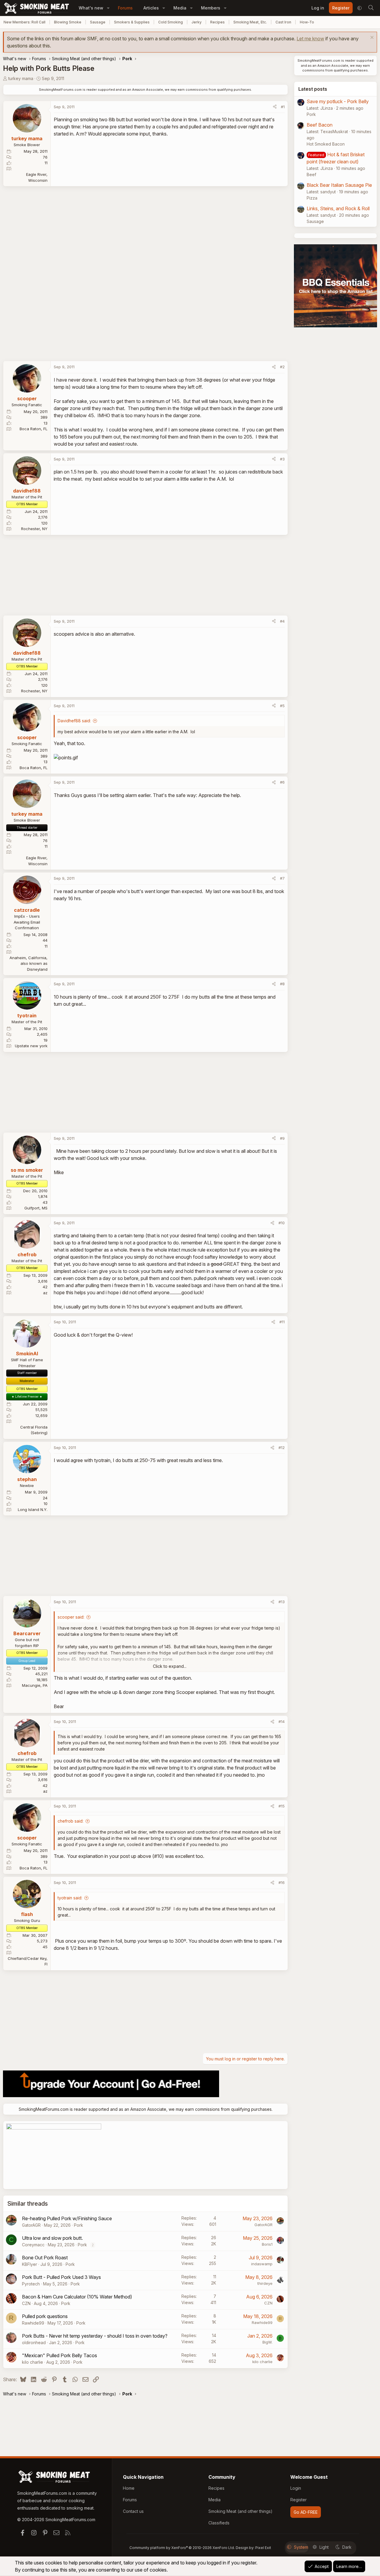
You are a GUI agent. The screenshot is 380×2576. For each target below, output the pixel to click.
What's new (91, 8)
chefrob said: (71, 1821)
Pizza (312, 198)
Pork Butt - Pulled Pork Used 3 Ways (61, 2277)
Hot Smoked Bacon (326, 144)
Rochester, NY (34, 529)
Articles (151, 8)
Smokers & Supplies (132, 22)
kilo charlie (33, 2362)
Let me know (310, 39)
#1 (283, 107)
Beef (311, 174)
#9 (282, 1138)
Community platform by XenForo (182, 2548)
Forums (125, 8)
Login (296, 2488)
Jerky (197, 22)
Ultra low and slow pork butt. (52, 2238)
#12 (282, 1448)
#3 (282, 459)
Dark (347, 2547)
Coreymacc (33, 2245)
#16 (282, 1882)
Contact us (133, 2511)
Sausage (98, 22)
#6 (282, 782)
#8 (282, 984)
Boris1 (267, 2244)
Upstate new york (31, 1046)
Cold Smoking (171, 22)
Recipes (217, 22)
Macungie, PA (35, 1685)
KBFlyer (30, 2264)
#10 (282, 1223)
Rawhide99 (33, 2323)
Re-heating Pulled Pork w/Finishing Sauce (67, 2218)
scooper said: (71, 1617)
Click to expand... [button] (170, 1666)
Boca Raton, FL (34, 429)
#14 (282, 1721)
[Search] (371, 8)
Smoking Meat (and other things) (240, 2511)
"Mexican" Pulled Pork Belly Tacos (60, 2355)
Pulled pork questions (45, 2316)
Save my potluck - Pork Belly (338, 101)
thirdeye (265, 2283)
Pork (79, 2225)
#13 (282, 1602)
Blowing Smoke (68, 22)
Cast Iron (283, 22)
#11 (282, 1322)
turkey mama (21, 78)
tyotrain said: (70, 1898)
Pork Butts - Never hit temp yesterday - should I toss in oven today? (95, 2336)
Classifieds (219, 2523)
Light (324, 2547)
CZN (26, 2303)
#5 (282, 706)
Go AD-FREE (306, 2512)
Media (180, 8)
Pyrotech (31, 2284)
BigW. (267, 2342)
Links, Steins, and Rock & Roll (338, 208)
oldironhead (34, 2343)
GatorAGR (31, 2225)
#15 (282, 1806)
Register (299, 2500)
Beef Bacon (320, 125)
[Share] (275, 107)
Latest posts (313, 89)
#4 (282, 621)
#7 (282, 878)
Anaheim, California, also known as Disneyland (28, 963)
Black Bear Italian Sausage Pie (339, 185)
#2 (282, 367)
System (301, 2547)
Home (129, 2488)
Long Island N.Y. (33, 1509)
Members (211, 8)
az (45, 1293)
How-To (307, 22)
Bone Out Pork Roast (45, 2258)
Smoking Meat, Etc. (250, 22)
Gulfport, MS (36, 1208)
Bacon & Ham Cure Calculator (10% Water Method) (77, 2297)
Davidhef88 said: (74, 721)
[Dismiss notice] (371, 38)
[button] (108, 8)
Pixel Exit (263, 2548)
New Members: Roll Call (24, 22)
